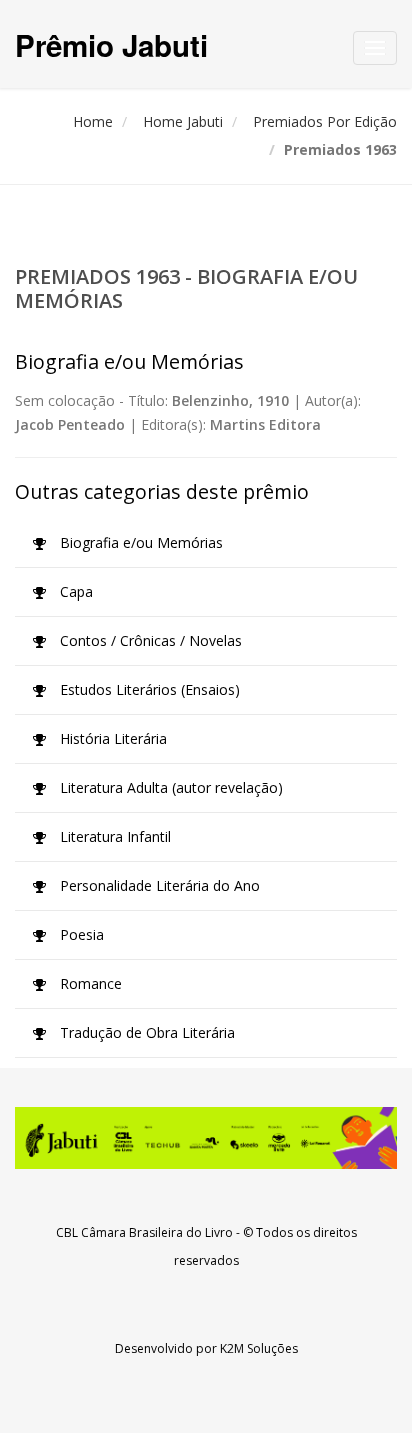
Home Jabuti (183, 121)
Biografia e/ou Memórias (139, 542)
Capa (74, 591)
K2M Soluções (259, 1348)
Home (93, 121)
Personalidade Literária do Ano (158, 885)
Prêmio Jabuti (111, 44)
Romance (89, 983)
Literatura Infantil (113, 836)
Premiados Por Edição (325, 121)
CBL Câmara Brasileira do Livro (144, 1232)
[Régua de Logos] (206, 1138)
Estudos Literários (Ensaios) (148, 689)
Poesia (80, 934)
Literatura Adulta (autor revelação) (169, 787)
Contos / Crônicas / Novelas (149, 640)
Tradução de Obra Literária (145, 1032)
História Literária (111, 738)
